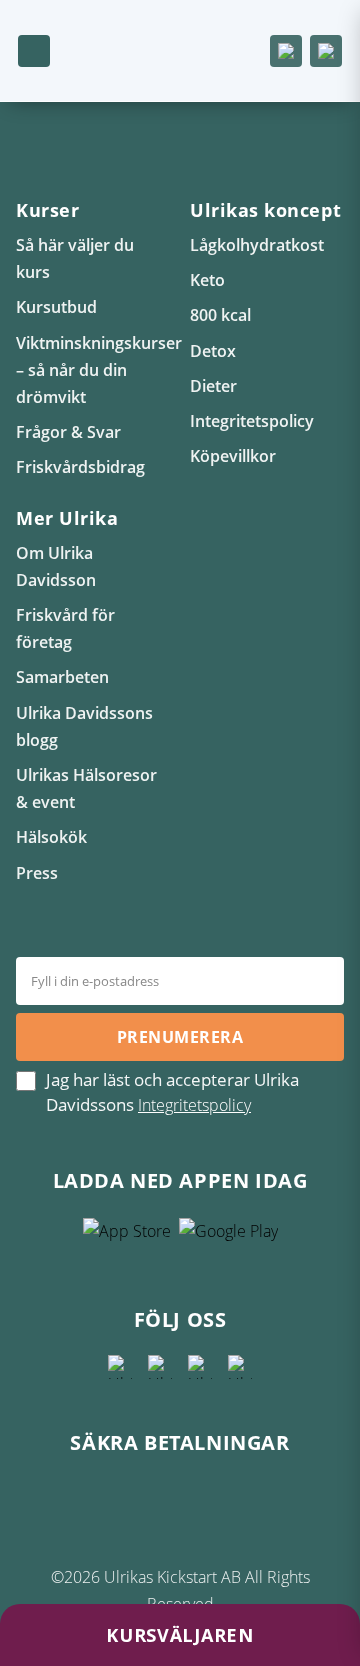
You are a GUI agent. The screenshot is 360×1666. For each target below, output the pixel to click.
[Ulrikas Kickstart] (200, 1367)
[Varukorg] (286, 51)
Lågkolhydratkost (257, 245)
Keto (207, 280)
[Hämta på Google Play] (228, 1238)
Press (37, 873)
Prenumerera (180, 1037)
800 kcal (220, 315)
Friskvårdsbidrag (80, 467)
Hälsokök (51, 837)
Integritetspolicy (252, 421)
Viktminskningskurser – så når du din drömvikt (99, 370)
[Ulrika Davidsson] (120, 1367)
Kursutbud (56, 307)
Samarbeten (62, 677)
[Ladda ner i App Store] (127, 1238)
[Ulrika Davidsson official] (160, 1367)
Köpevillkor (233, 456)
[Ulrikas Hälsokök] (240, 1367)
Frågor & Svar (68, 432)
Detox (213, 351)
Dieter (213, 386)
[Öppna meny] (34, 51)
